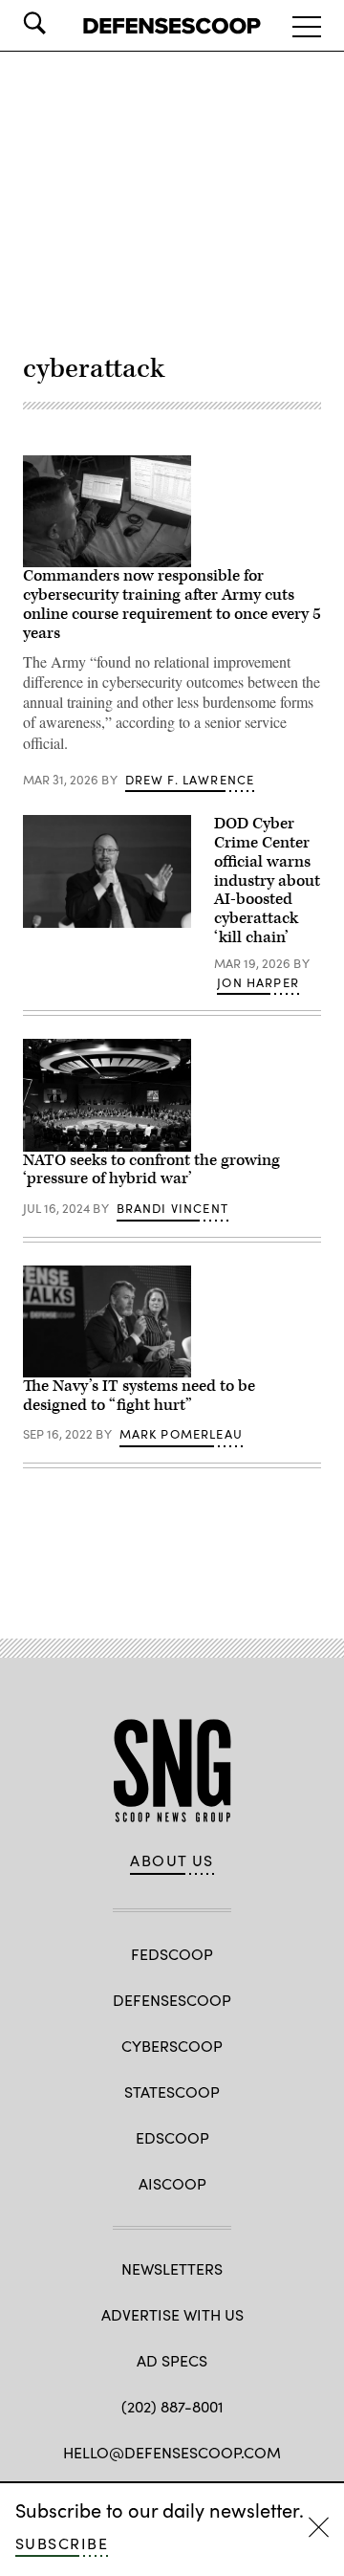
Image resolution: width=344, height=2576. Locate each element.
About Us (172, 1860)
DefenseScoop (172, 2000)
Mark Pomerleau (181, 1434)
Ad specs (172, 2360)
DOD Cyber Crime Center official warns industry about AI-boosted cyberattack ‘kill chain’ (267, 881)
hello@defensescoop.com (172, 2452)
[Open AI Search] (61, 23)
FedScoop (172, 1954)
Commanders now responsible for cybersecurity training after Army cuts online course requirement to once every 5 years (172, 604)
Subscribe (62, 2543)
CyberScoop (172, 2046)
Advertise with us (172, 2314)
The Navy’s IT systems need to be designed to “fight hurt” (139, 1396)
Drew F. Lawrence (190, 780)
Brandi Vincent (172, 1208)
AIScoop (172, 2183)
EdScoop (172, 2137)
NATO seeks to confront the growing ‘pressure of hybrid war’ (151, 1170)
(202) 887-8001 (172, 2406)
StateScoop (172, 2092)
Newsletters (172, 2268)
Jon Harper (258, 982)
